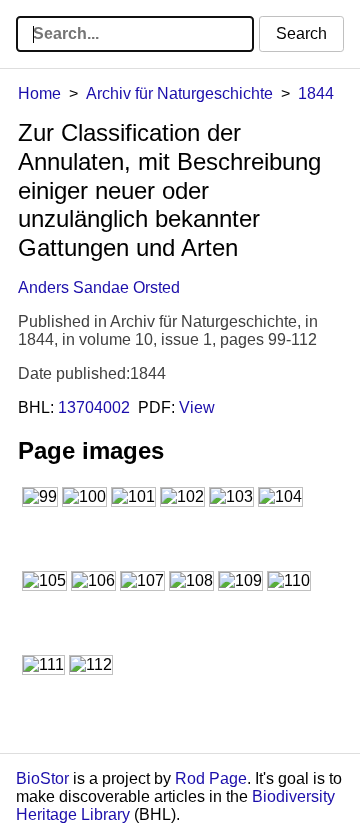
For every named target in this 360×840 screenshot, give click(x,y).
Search (301, 33)
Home (39, 93)
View (197, 407)
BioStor (42, 778)
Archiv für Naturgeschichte (179, 93)
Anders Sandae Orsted (99, 287)
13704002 (94, 407)
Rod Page (211, 778)
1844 (316, 93)
